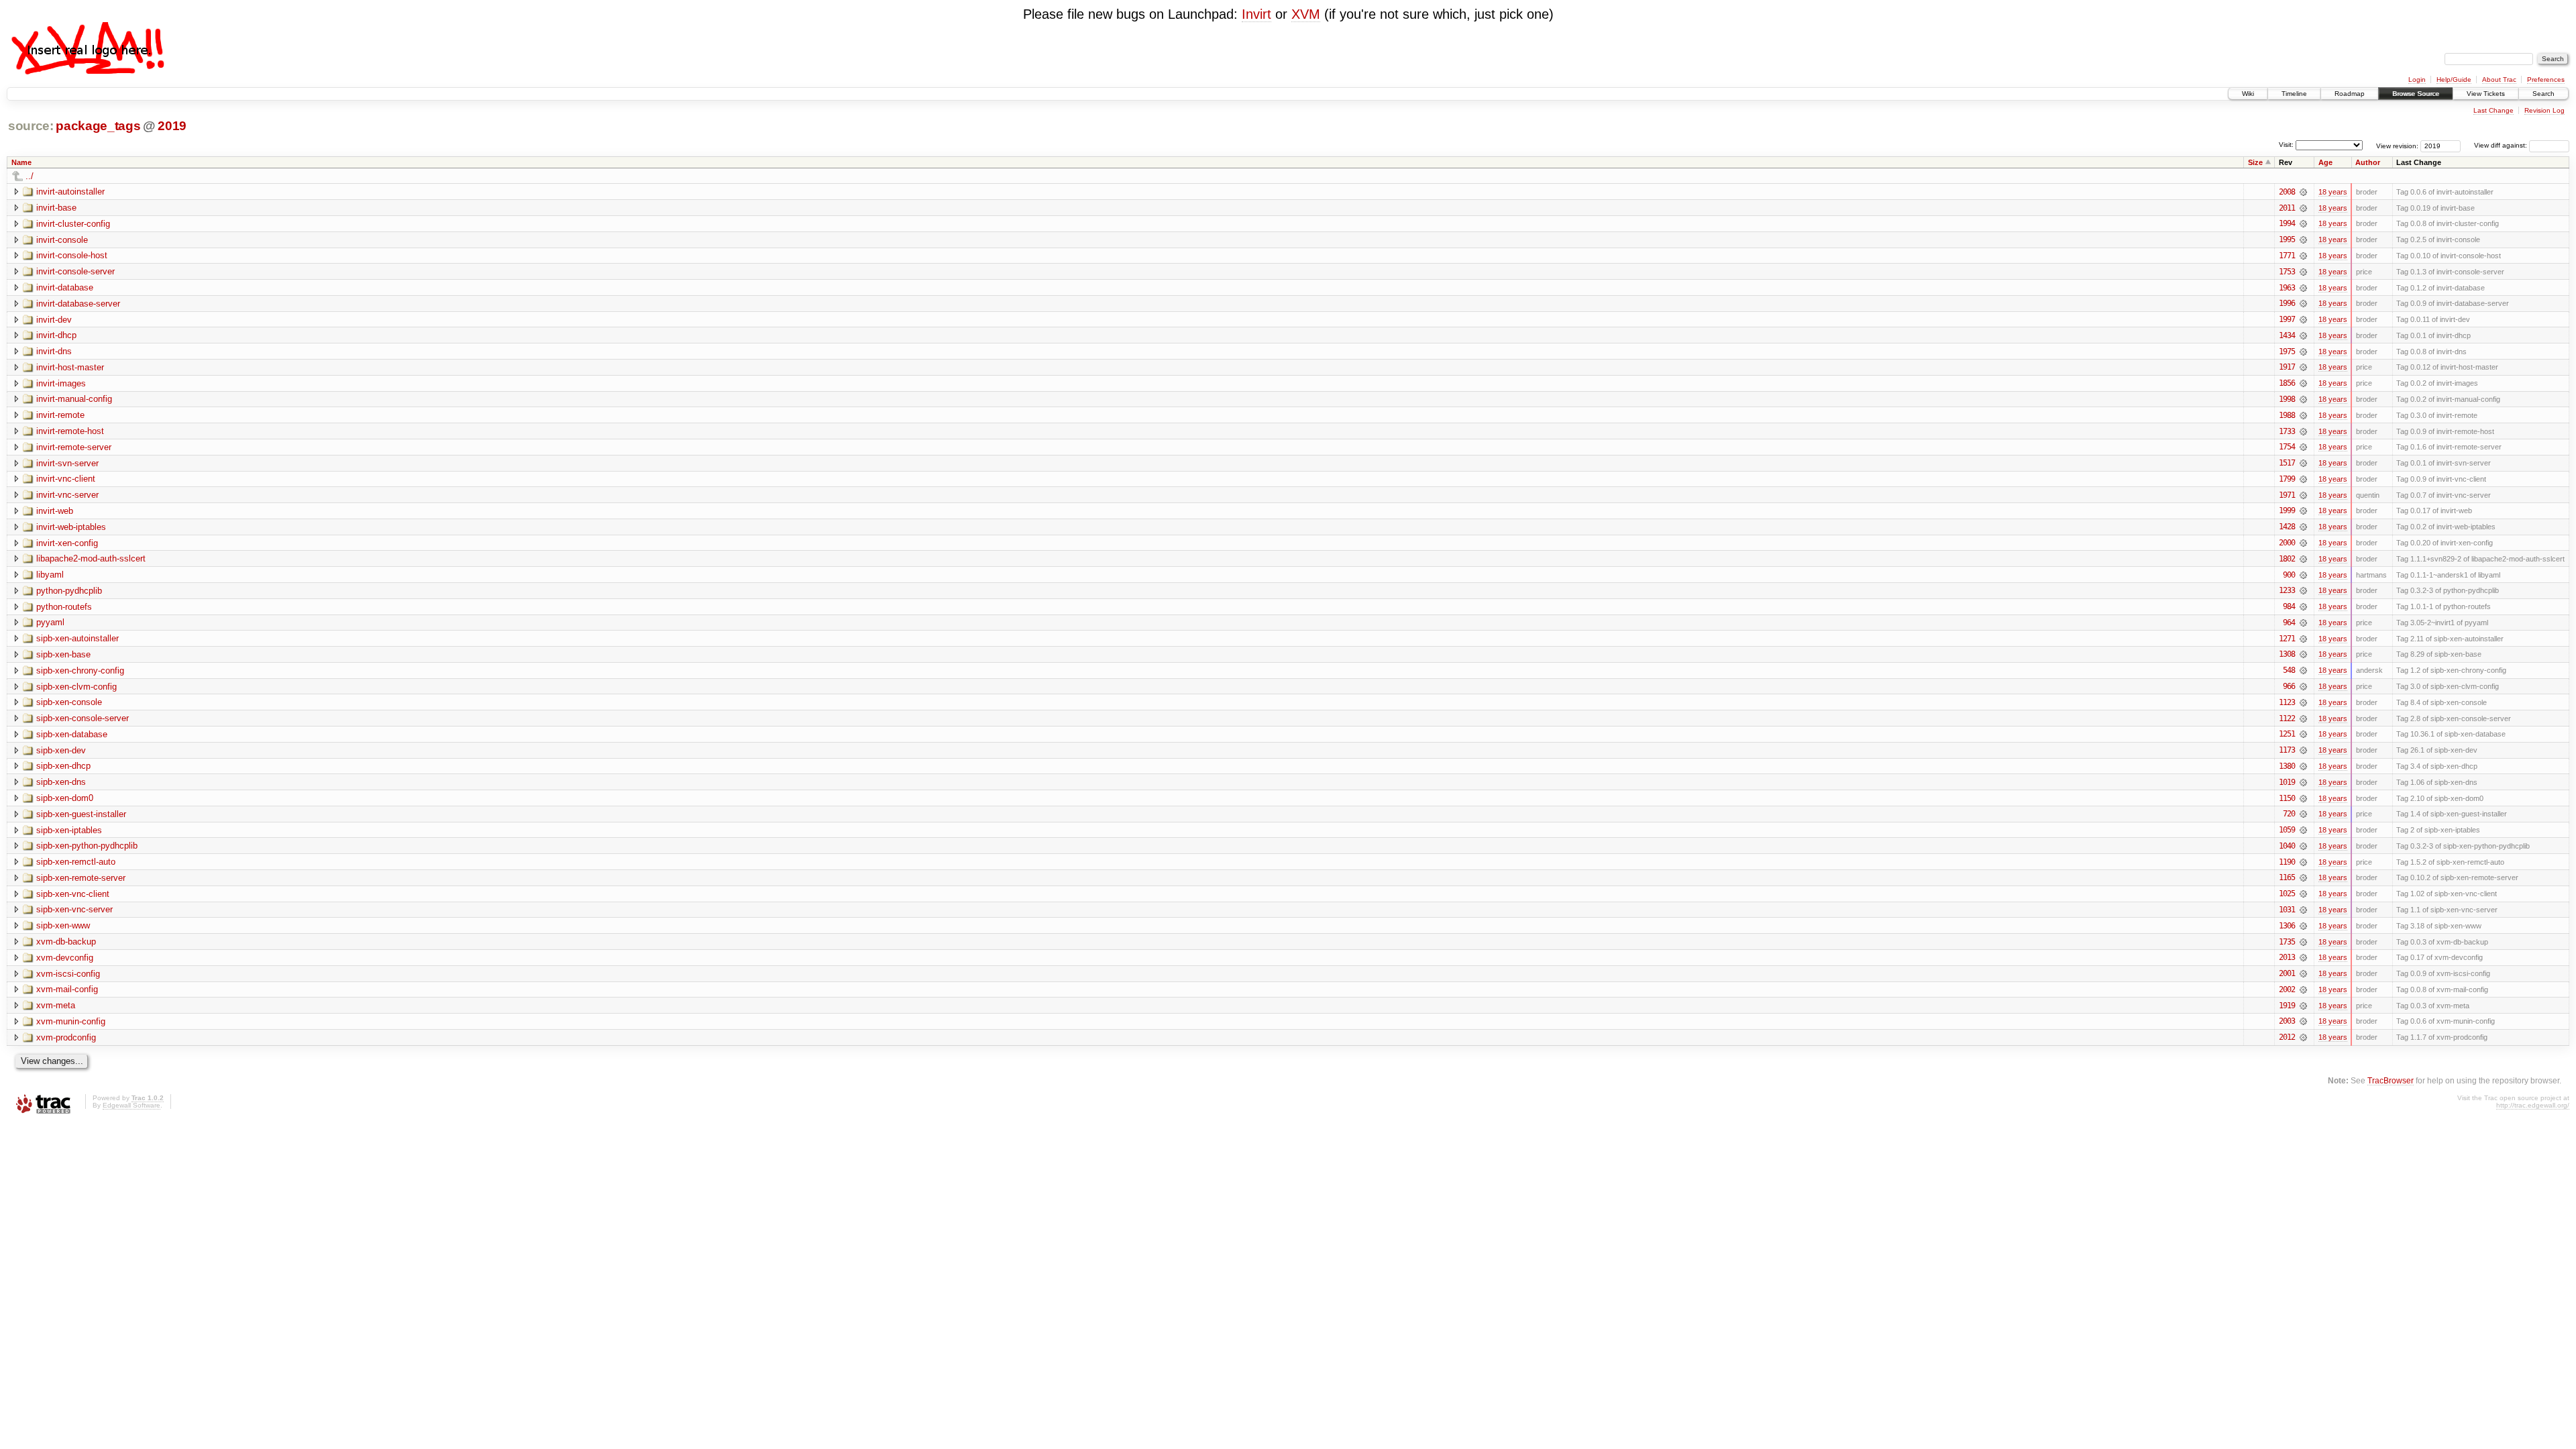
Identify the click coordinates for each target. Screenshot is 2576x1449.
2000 (2287, 543)
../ (30, 176)
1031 (2287, 910)
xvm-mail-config (67, 989)
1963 (2287, 288)
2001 (2287, 973)
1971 (2287, 495)
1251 (2287, 734)
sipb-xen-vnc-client (73, 894)
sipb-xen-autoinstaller (77, 638)
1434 (2287, 335)
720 (2289, 814)
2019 (172, 126)
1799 (2287, 479)
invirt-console (62, 240)
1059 (2287, 830)
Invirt (1256, 14)
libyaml (50, 575)
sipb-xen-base (63, 654)
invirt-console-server (75, 271)
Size (2255, 162)
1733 (2287, 431)
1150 (2287, 798)
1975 (2287, 352)
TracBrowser (2391, 1080)
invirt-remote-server (74, 447)
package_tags (98, 126)
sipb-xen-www (63, 925)
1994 (2287, 223)
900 (2289, 575)
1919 (2287, 1006)
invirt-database (65, 287)
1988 (2287, 415)
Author (2368, 162)
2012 (2287, 1037)
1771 (2287, 256)
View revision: (2397, 145)
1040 (2287, 846)
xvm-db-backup (66, 942)
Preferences (2546, 79)
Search (2543, 94)
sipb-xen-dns (61, 782)
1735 (2287, 942)
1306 (2287, 926)
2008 (2287, 192)
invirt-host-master (70, 367)
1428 (2287, 527)
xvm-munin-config (71, 1021)
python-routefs (64, 607)
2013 (2287, 957)
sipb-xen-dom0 (65, 798)
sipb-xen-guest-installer (81, 814)
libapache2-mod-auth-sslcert (91, 558)
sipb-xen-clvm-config (76, 687)
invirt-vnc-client (66, 479)
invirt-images (61, 383)
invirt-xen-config (67, 543)
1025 (2287, 894)
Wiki (2248, 94)
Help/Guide (2454, 79)
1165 (2287, 877)
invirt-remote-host (70, 431)
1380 (2287, 766)
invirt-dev (54, 320)
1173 (2287, 750)
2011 (2287, 208)
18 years (2333, 192)
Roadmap (2350, 94)
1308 (2287, 654)
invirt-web (55, 511)
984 (2289, 606)
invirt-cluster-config (73, 224)
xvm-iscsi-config (68, 974)
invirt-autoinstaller (70, 192)
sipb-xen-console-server (83, 718)
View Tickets (2486, 94)
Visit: (2286, 145)
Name (21, 162)
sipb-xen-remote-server (81, 878)
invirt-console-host (72, 255)
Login (2417, 79)
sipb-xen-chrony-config (80, 670)
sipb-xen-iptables (69, 830)
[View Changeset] (2303, 192)
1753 (2287, 272)
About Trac (2499, 79)
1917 (2287, 367)
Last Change (2493, 110)
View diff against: (2502, 145)
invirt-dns (54, 351)
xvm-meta (56, 1005)
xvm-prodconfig (66, 1037)
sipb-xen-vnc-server (74, 909)
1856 (2287, 383)
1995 (2287, 239)
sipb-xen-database (72, 734)
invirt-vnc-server (67, 495)
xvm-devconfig (65, 958)
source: (31, 126)
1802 (2287, 559)
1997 (2287, 319)
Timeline (2294, 94)
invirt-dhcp (56, 335)
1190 (2287, 862)
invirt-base (56, 208)
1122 (2287, 718)
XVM (1306, 14)
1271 (2287, 639)
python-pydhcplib (69, 591)
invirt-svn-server (67, 463)
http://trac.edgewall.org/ (2533, 1105)
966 (2289, 686)
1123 (2287, 702)
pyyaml (50, 622)
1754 (2287, 447)
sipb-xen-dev (61, 750)
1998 (2287, 399)
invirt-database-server (78, 304)
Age (2325, 162)
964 (2289, 623)
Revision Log (2544, 110)
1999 (2287, 511)
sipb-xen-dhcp (63, 766)
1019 (2287, 782)
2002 (2287, 989)
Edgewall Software (131, 1105)
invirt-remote (60, 415)
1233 (2287, 590)
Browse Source (2416, 94)
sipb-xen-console (69, 702)
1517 (2287, 463)
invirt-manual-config (74, 399)
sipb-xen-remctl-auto (76, 862)
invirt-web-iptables (71, 527)
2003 (2287, 1021)
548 (2289, 670)
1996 (2287, 303)
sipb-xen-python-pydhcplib (87, 846)
